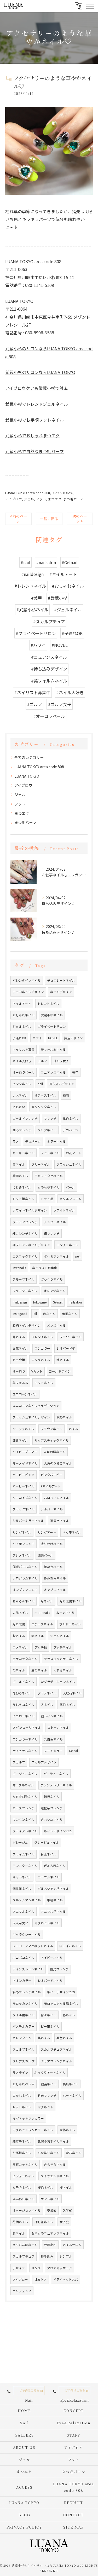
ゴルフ (42, 1061)
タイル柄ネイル (24, 2015)
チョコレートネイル (61, 980)
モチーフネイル (42, 1624)
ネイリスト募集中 (45, 1268)
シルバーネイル (52, 1509)
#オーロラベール (49, 716)
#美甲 (37, 598)
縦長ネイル (49, 2084)
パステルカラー (24, 2026)
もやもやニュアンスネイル (50, 2233)
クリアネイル (47, 1130)
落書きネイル (60, 1521)
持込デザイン (73, 1038)
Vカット (37, 1371)
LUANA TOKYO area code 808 (28, 493)
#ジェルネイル (68, 610)
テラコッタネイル (25, 1659)
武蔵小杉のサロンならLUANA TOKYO (40, 372)
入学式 (67, 2210)
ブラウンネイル (51, 1429)
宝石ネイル (74, 2153)
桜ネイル (66, 2187)
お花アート (74, 1153)
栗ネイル (44, 2038)
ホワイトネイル (64, 1210)
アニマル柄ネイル (53, 1911)
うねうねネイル (24, 1705)
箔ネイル (19, 1670)
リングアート (47, 1532)
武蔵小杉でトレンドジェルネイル (37, 404)
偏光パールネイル (25, 1567)
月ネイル (47, 1601)
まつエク (55, 499)
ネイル (73, 1429)
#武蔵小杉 (57, 598)
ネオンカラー (22, 1981)
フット (41, 499)
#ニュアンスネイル (49, 657)
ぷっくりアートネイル (50, 2073)
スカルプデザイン (44, 1762)
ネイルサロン (72, 2245)
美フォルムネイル (53, 1049)
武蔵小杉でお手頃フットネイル (34, 420)
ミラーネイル (56, 1141)
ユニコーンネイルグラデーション (36, 1406)
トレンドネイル (48, 1004)
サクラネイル (50, 2199)
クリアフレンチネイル (56, 2061)
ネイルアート (22, 1004)
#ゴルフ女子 (60, 704)
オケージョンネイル (27, 2210)
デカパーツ (71, 1130)
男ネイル (19, 1337)
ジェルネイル (22, 1026)
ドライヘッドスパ (66, 2279)
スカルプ (19, 1762)
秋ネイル (19, 1636)
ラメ (16, 1141)
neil (78, 1256)
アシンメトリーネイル (56, 1785)
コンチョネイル (67, 1245)
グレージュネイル (47, 1842)
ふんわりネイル (24, 2199)
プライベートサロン (52, 1026)
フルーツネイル (24, 1279)
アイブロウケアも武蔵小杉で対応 (36, 388)
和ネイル (49, 1314)
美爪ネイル (71, 2084)
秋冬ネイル (64, 1417)
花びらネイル (22, 1693)
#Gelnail (70, 562)
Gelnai (73, 1751)
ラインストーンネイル (28, 1969)
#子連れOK (72, 633)
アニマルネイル (24, 1911)
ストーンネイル (58, 1727)
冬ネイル (47, 1705)
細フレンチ (52, 1233)
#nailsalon (46, 562)
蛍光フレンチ (59, 1969)
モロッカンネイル (25, 2003)
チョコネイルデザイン (28, 992)
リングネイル (22, 1532)
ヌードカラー (53, 1751)
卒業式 (52, 2210)
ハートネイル (72, 2095)
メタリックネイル (44, 1107)
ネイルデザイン (61, 992)
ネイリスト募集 (24, 1049)
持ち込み (47, 2256)
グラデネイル (47, 1693)
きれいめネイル (52, 1819)
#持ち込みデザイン (49, 669)
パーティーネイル (56, 1774)
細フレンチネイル (25, 1233)
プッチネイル (63, 1647)
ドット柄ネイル (24, 1199)
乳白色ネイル (53, 1739)
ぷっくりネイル (52, 1279)
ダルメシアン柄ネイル (53, 1889)
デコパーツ (33, 1141)
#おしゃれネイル (68, 586)
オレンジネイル (55, 1291)
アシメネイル (22, 1555)
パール (71, 1187)
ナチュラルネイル (25, 1751)
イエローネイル (24, 1716)
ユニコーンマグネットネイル (33, 1946)
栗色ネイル (64, 2038)
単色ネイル (71, 1118)
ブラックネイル (24, 1509)
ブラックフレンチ (25, 1222)
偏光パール (45, 1555)
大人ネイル (20, 1095)
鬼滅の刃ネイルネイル (53, 2141)
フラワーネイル (71, 1337)
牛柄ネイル (55, 1900)
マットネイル (44, 1383)
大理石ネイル (72, 1693)
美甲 (75, 1072)
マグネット (45, 2107)
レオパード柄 (66, 1348)
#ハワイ (38, 645)
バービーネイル (24, 1486)
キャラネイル (22, 1877)
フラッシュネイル (69, 1164)
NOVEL (53, 1038)
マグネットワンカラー (28, 2118)
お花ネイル (20, 1348)
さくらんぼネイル (25, 2245)
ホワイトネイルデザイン (30, 1210)
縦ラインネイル (52, 1716)
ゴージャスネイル (25, 1774)
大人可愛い (20, 1923)
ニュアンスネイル (53, 1072)
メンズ (36, 2268)
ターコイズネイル (25, 1498)
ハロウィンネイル (56, 1498)
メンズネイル (56, 1325)
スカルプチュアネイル (56, 2049)
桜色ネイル (45, 2187)
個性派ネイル (22, 1889)
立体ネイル (67, 2130)
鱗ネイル (19, 2233)
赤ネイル (38, 1636)
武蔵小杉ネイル (52, 1015)
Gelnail (58, 1302)
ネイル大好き (22, 1061)
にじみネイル (22, 1187)
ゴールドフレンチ (25, 1118)
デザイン (19, 2268)
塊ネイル (63, 1360)
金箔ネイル (39, 1670)
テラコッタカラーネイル (61, 1659)
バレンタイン (22, 2038)
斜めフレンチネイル (27, 1992)
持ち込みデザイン (62, 1084)
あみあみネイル (55, 1578)
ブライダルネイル (25, 1831)
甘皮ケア (41, 2279)
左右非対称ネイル (25, 1797)
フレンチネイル (42, 1337)
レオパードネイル (50, 1981)
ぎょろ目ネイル (55, 1866)
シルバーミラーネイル (28, 1521)
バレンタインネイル (27, 980)
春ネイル (69, 2015)
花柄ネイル (20, 2222)
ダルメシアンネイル (27, 1900)
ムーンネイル (65, 1613)
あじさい (19, 1107)
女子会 (64, 2222)
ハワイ (37, 1038)
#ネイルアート (63, 574)
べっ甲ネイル (72, 1532)
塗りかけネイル (52, 1544)
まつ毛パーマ (73, 499)
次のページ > (80, 518)
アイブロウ (14, 499)
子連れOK (19, 1038)
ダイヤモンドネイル (55, 2176)
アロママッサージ (60, 2268)
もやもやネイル (49, 1187)
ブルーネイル (41, 1164)
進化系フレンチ (52, 1808)
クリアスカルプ (24, 2061)
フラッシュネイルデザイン (31, 1417)
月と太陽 (19, 1624)
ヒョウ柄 (19, 1360)
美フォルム (20, 1383)
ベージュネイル (23, 1429)
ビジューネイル (23, 2176)
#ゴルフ (34, 704)
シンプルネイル (55, 1222)
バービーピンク (24, 1475)
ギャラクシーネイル (27, 1934)
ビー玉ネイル (50, 2026)
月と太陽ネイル (71, 1601)
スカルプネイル (24, 2049)
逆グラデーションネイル (58, 1682)
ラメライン (20, 2073)
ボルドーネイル (70, 1624)
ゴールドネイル (24, 1682)
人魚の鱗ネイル (55, 1452)
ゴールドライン (60, 1371)
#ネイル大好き (70, 692)
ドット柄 (47, 1199)
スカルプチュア (24, 2256)
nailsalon (75, 1302)
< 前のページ (18, 518)
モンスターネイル (25, 1866)
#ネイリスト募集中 (32, 692)
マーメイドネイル (25, 1463)
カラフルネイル (49, 1877)
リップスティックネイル (52, 1440)
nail (40, 1084)
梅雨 (66, 1095)
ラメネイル (20, 1647)
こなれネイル (22, 2095)
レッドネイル (22, 2107)
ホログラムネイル (25, 1578)
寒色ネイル (67, 1705)
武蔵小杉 (50, 2245)
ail (35, 1314)
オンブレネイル (55, 1590)
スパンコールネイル (27, 1727)
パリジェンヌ (22, 2291)
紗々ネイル (49, 2015)
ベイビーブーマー (25, 1452)
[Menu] (90, 6)
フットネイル (50, 1153)
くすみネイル (63, 1670)
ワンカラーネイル (25, 1739)
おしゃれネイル (24, 1015)
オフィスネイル (45, 1095)
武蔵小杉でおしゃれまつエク (32, 435)
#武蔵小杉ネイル (32, 610)
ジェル (29, 499)
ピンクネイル (22, 1084)
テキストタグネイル (49, 1176)
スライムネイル (24, 1854)
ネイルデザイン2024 (61, 1992)
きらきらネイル (55, 2165)
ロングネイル (41, 1360)
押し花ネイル (44, 2222)
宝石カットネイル (25, 2165)
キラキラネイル (24, 1153)
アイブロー (20, 2279)
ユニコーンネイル (25, 1394)
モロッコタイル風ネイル (61, 2003)
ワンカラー (42, 1348)
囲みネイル (20, 1440)
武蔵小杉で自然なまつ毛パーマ (34, 451)
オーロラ (19, 1371)
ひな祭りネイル (49, 2153)
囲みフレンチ (22, 1130)
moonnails (42, 1613)
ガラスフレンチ (24, 1808)
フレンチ (50, 1118)
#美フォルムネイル (49, 681)
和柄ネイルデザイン (27, 1325)
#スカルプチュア (49, 622)
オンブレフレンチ (25, 1590)
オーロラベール (24, 1072)
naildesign (20, 1302)
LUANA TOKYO (63, 493)
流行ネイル (52, 1797)
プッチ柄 (41, 1647)
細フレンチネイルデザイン (31, 1245)
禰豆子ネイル (22, 2141)
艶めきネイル (53, 1567)
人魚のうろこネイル (58, 1463)
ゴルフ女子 (61, 1061)
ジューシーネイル (25, 1291)
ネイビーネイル (52, 1958)
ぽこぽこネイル (70, 1946)
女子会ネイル (22, 2187)
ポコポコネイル (24, 1958)
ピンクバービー (52, 1475)
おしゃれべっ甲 (24, 2084)
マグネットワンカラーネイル (33, 2130)
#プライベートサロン (36, 633)
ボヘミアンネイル (56, 1256)
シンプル (66, 2256)
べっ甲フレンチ (24, 1544)
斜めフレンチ (47, 2095)
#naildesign (32, 574)
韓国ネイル (20, 1176)
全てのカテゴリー (29, 757)
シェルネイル (60, 1636)
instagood (20, 1314)
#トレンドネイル (30, 586)
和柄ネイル (70, 1314)
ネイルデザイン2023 (58, 1831)
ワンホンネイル (24, 1819)
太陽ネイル (20, 1613)
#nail (25, 562)
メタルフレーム (71, 1199)
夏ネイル (19, 1164)
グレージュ (20, 1842)
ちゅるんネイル (24, 1601)
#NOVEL (60, 645)
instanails (19, 1268)
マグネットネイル (47, 1923)
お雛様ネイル (22, 2153)
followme (40, 1302)
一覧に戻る (49, 519)
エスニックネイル (25, 1256)
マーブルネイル (23, 1785)
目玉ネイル (49, 1854)
